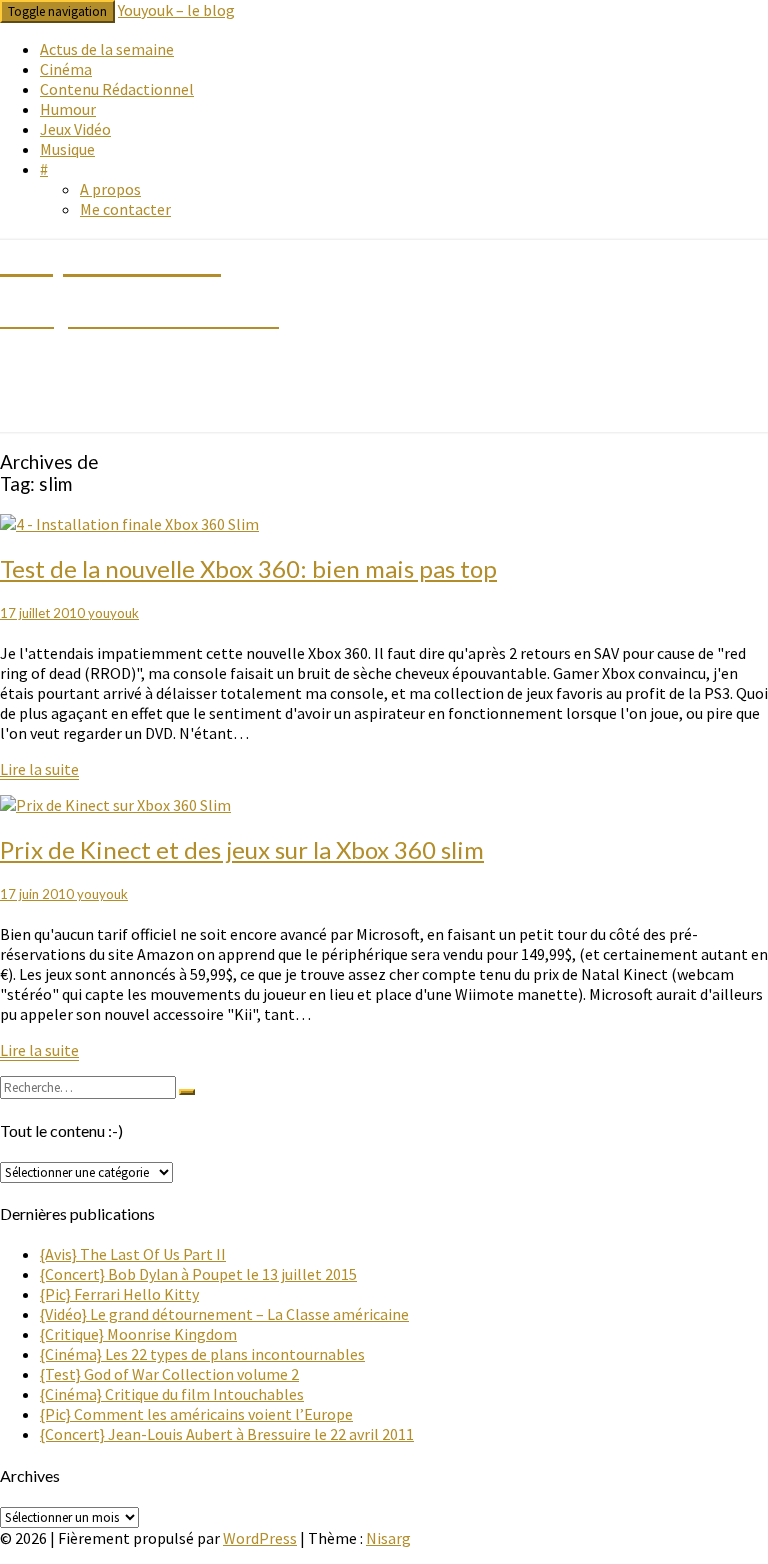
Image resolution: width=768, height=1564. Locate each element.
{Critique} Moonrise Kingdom (138, 1334)
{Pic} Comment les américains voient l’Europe (196, 1414)
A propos (110, 189)
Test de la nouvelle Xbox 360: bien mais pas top (248, 568)
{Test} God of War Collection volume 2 (169, 1374)
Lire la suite (39, 769)
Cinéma (66, 69)
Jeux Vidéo (75, 129)
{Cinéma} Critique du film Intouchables (172, 1394)
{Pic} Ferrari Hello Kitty (119, 1294)
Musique (67, 149)
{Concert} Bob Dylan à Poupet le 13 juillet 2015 (198, 1274)
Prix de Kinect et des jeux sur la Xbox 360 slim (242, 849)
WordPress (260, 1538)
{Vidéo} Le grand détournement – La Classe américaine (224, 1314)
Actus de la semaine (107, 49)
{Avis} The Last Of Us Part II (133, 1254)
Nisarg (388, 1538)
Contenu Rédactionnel (117, 89)
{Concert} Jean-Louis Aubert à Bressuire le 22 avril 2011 (227, 1434)
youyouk (113, 613)
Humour (68, 109)
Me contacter (125, 209)
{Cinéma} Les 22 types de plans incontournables (202, 1354)
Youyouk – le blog (176, 10)
